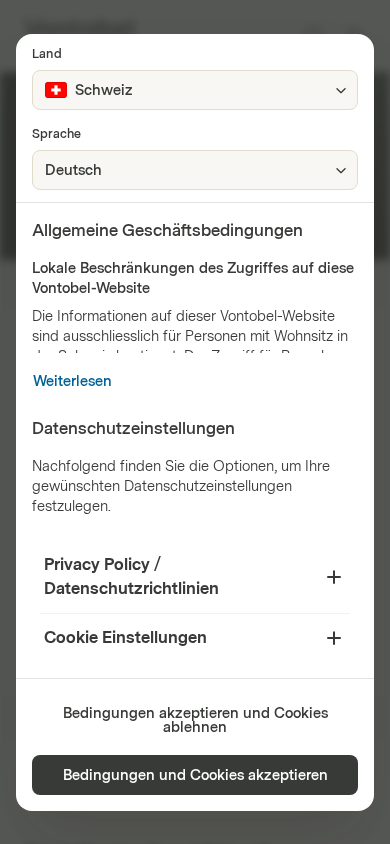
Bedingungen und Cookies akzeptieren (195, 775)
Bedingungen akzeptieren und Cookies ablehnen (195, 720)
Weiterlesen (72, 381)
